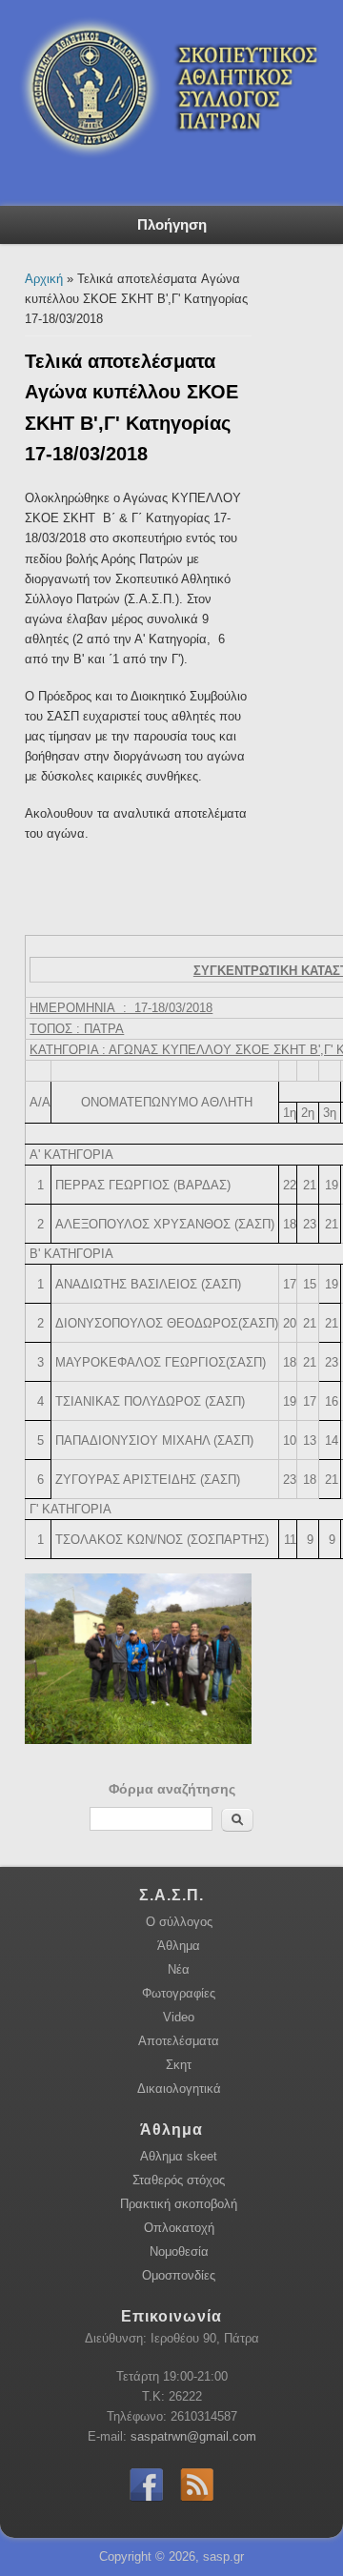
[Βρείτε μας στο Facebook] (146, 2502)
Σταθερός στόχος (179, 2180)
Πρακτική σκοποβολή (179, 2204)
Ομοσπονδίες (179, 2275)
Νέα (179, 1969)
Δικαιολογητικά (179, 2089)
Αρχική (44, 279)
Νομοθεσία (179, 2251)
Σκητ (179, 2065)
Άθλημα (179, 1946)
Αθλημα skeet (179, 2156)
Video (179, 2017)
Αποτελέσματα (179, 2041)
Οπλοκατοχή (179, 2228)
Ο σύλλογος (179, 1922)
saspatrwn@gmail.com (193, 2436)
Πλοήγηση (172, 224)
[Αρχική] (164, 179)
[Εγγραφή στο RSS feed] (197, 2502)
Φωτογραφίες (179, 1993)
